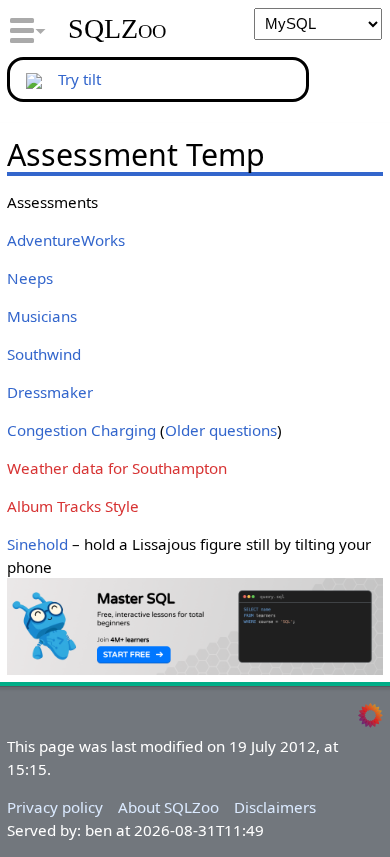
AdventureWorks (66, 240)
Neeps (30, 278)
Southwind (44, 354)
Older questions (221, 430)
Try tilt (79, 79)
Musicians (42, 316)
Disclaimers (275, 807)
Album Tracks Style (73, 506)
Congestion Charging (81, 430)
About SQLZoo (168, 807)
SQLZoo (117, 29)
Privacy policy (55, 807)
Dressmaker (50, 392)
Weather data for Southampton (117, 468)
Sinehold (37, 544)
